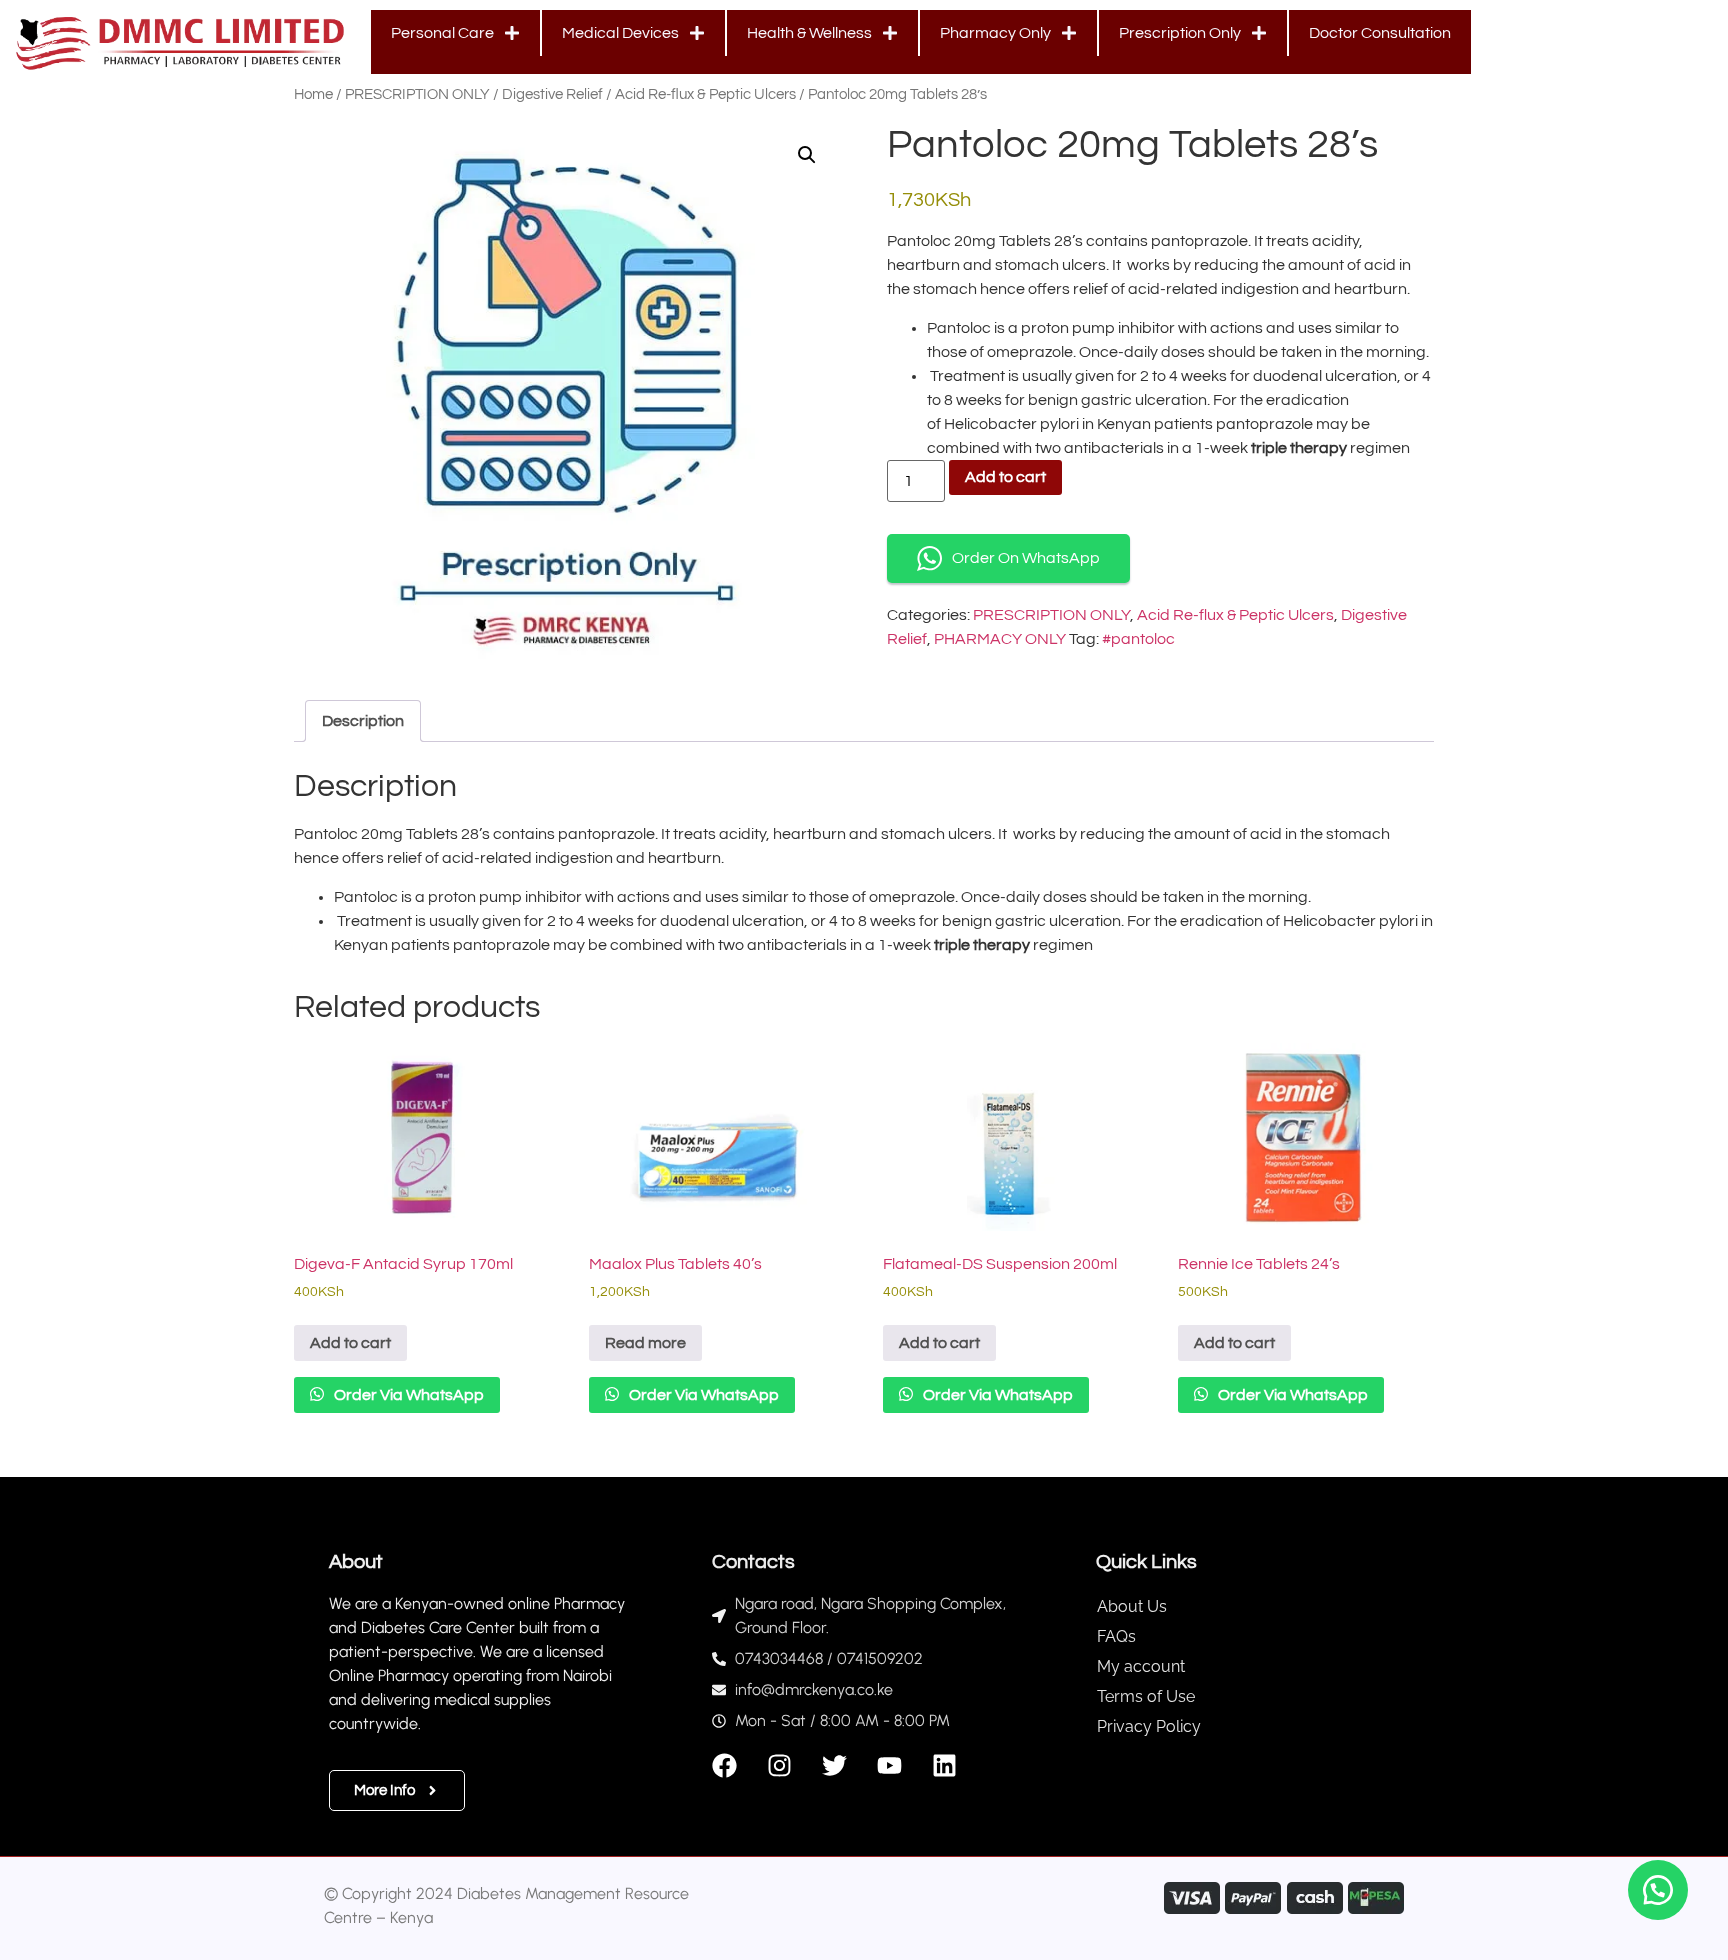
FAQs (1116, 1636)
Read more (645, 1343)
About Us (1132, 1606)
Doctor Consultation (1380, 33)
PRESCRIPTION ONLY (417, 94)
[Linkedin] (944, 1765)
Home (313, 94)
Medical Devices (620, 33)
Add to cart (1005, 477)
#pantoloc (1138, 639)
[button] (807, 155)
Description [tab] (363, 721)
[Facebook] (724, 1765)
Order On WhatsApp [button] (1026, 558)
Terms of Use (1146, 1696)
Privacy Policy (1149, 1726)
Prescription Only (1180, 33)
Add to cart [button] (350, 1343)
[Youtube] (889, 1765)
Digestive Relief (552, 94)
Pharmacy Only (995, 33)
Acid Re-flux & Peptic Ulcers (705, 94)
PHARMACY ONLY (1000, 639)
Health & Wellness (809, 33)
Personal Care (442, 33)
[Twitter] (834, 1765)
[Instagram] (779, 1765)
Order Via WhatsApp (407, 1395)
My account (1141, 1666)
